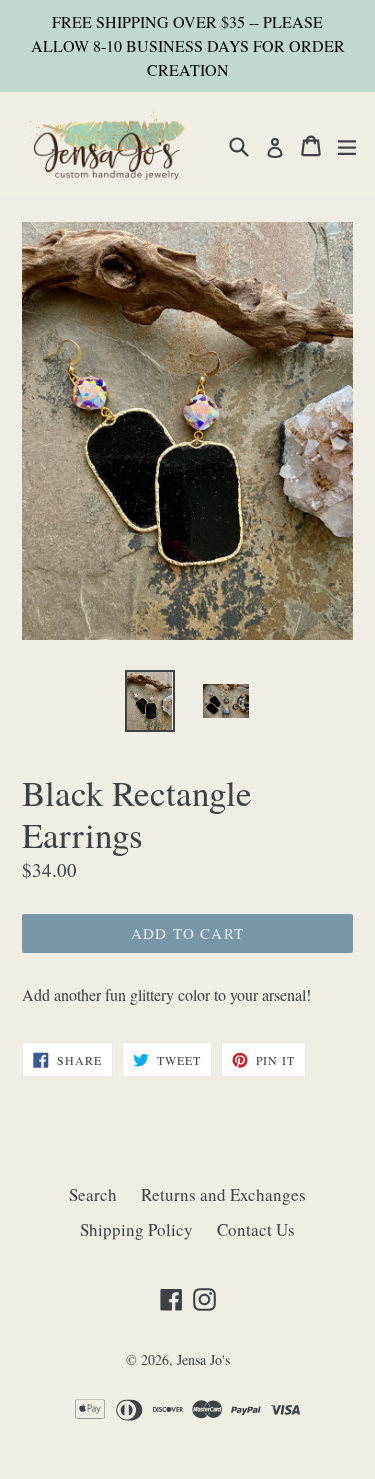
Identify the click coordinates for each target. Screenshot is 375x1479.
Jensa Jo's (203, 1359)
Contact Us (256, 1229)
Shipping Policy (136, 1229)
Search (93, 1194)
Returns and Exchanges (223, 1194)
